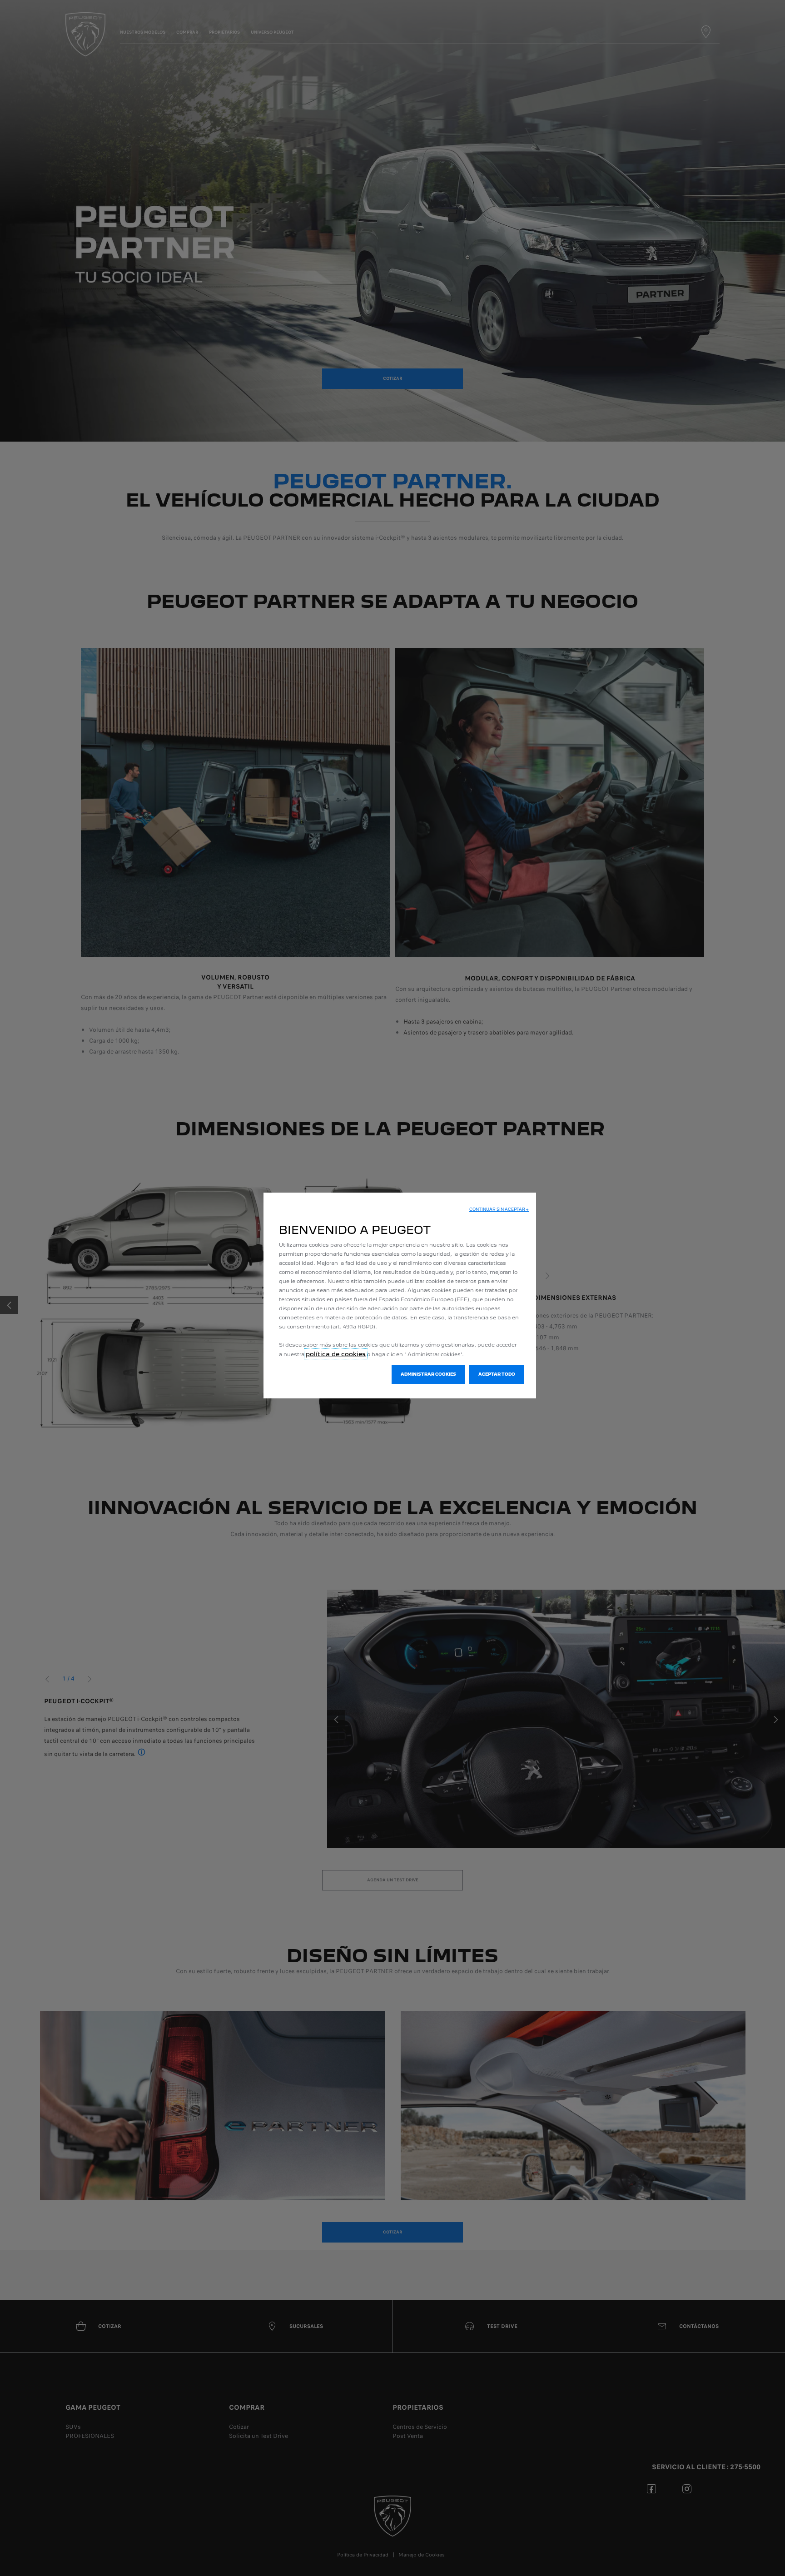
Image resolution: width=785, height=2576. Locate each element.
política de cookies (336, 1354)
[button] (499, 1209)
